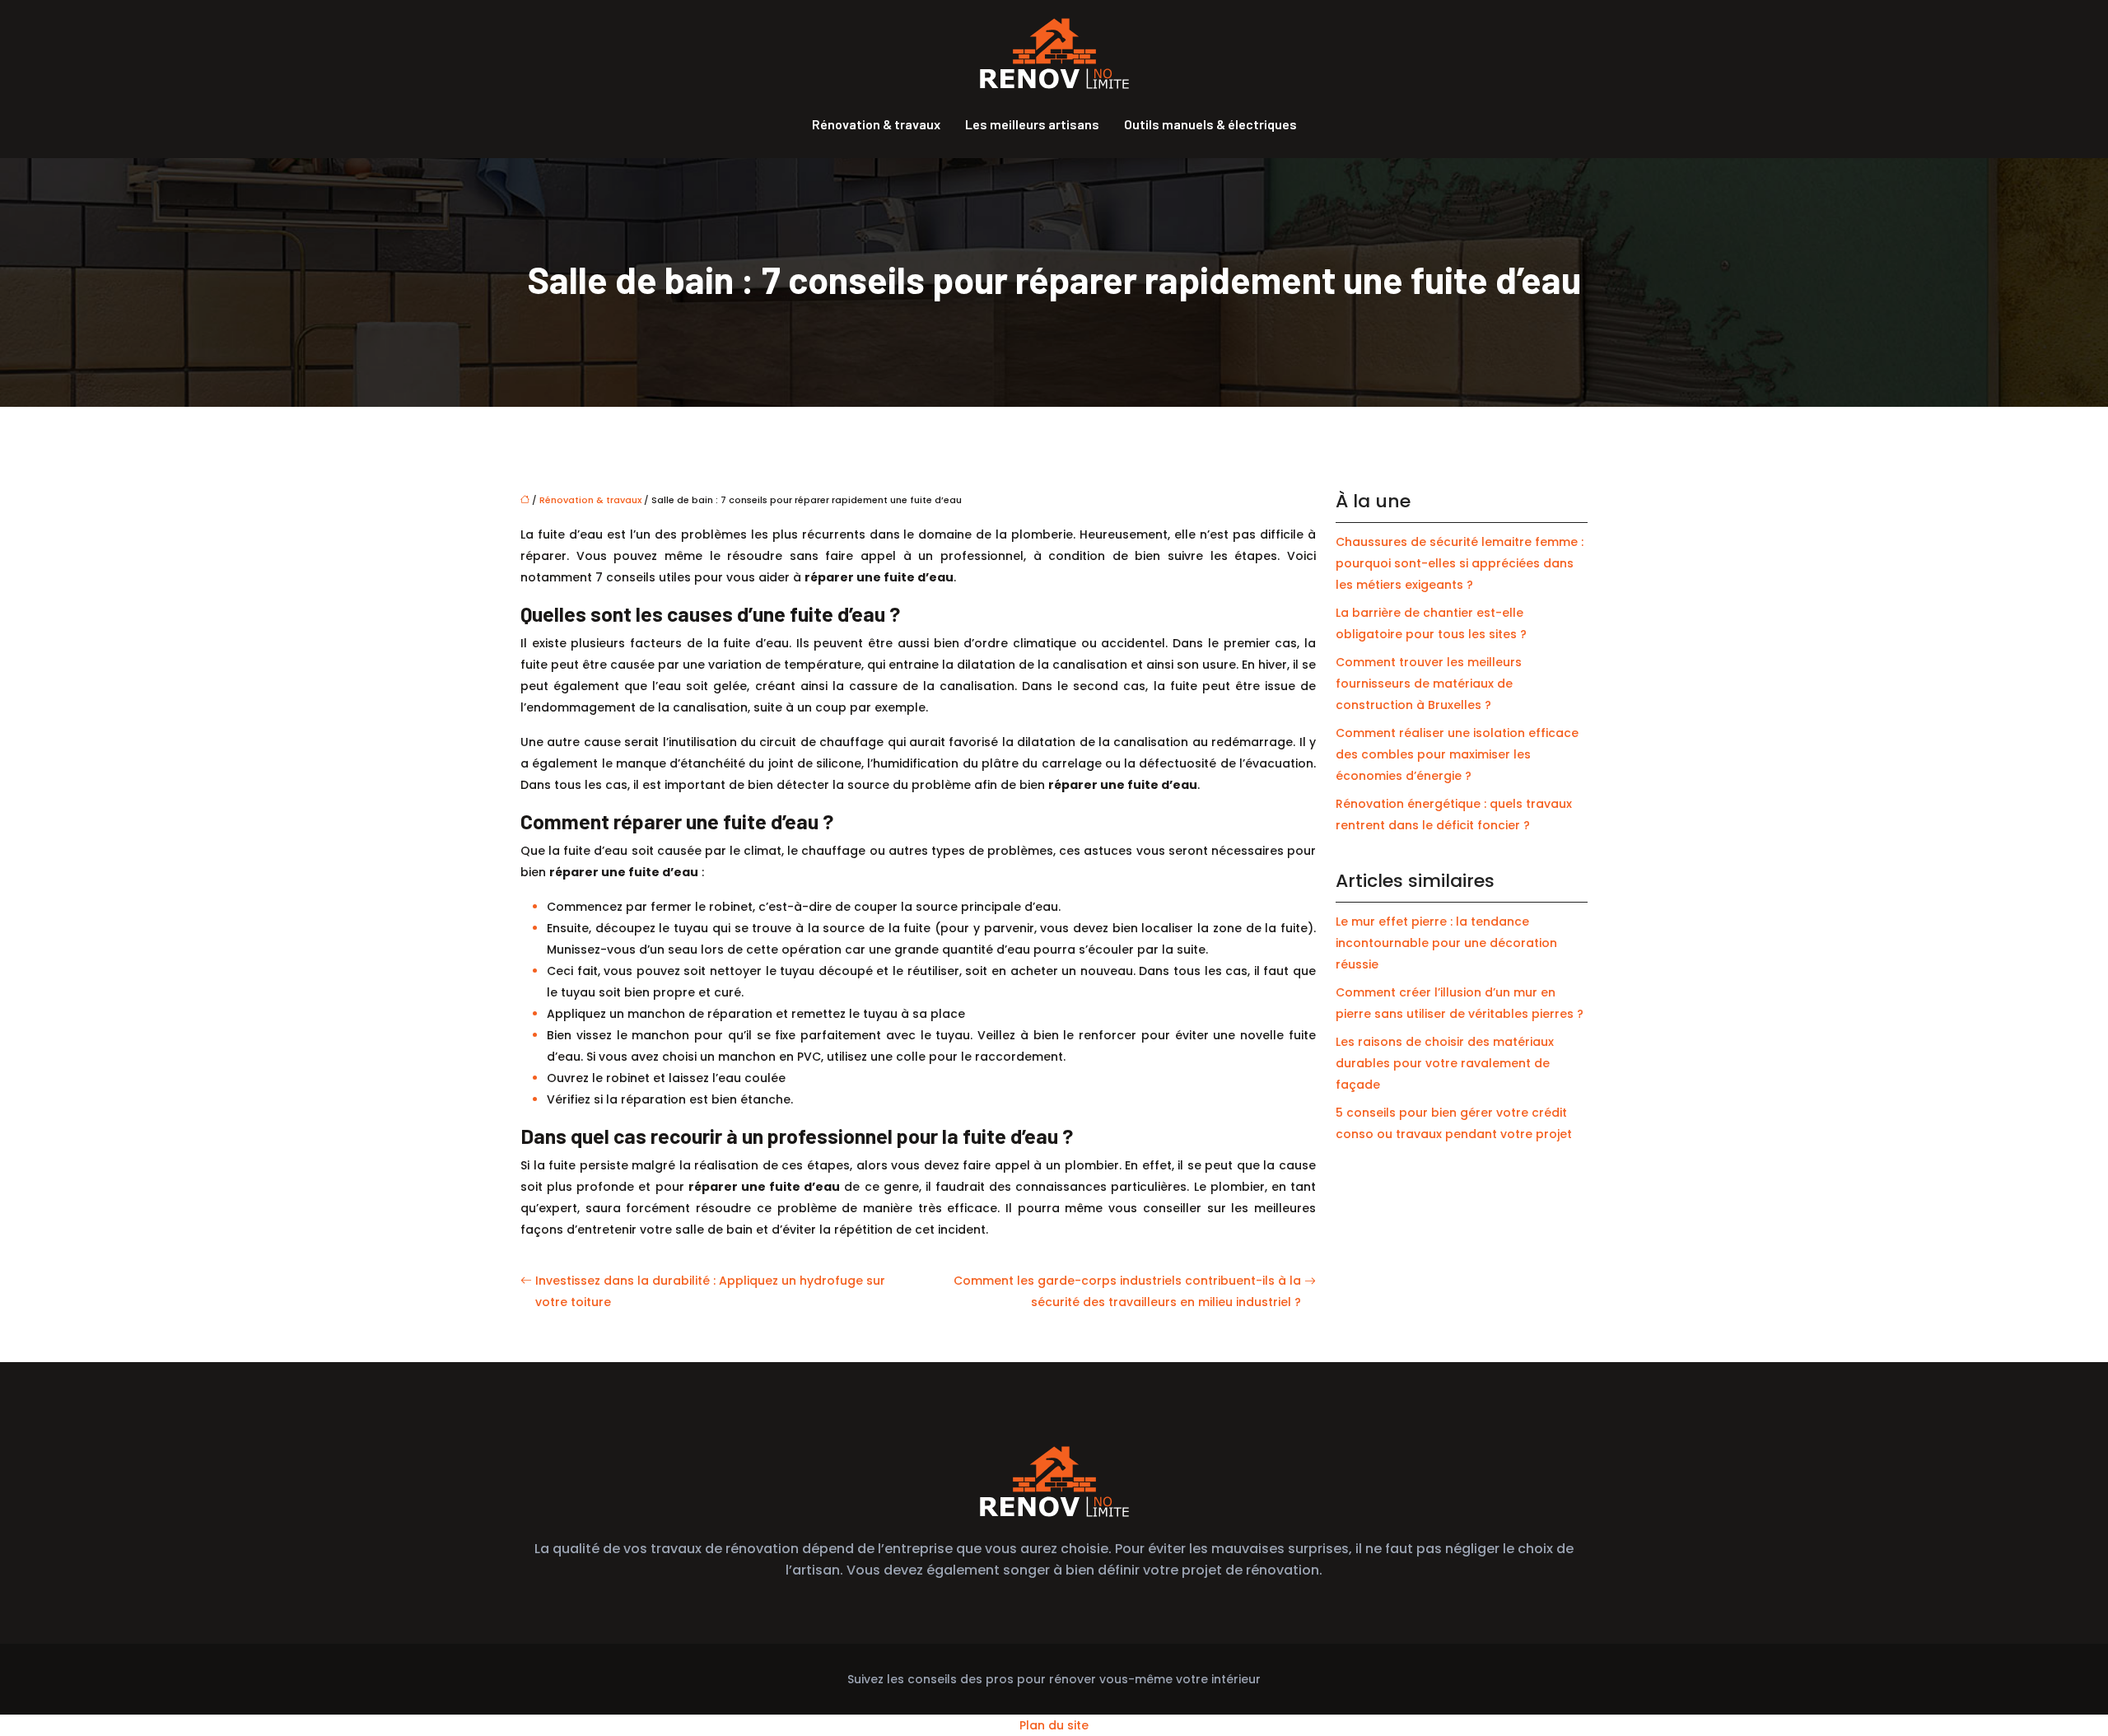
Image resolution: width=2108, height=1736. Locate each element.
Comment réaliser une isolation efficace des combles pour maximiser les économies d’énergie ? (1457, 754)
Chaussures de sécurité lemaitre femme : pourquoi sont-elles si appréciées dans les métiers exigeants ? (1460, 563)
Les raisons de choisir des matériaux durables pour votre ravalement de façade (1445, 1063)
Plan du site (1054, 1725)
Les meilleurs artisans (1032, 124)
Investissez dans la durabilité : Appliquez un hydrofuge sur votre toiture (710, 1291)
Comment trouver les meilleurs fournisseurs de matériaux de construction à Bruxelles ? (1429, 684)
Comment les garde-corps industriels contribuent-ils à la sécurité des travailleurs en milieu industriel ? (1127, 1291)
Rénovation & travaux (876, 124)
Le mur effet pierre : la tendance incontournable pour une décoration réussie (1446, 943)
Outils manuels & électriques (1210, 124)
